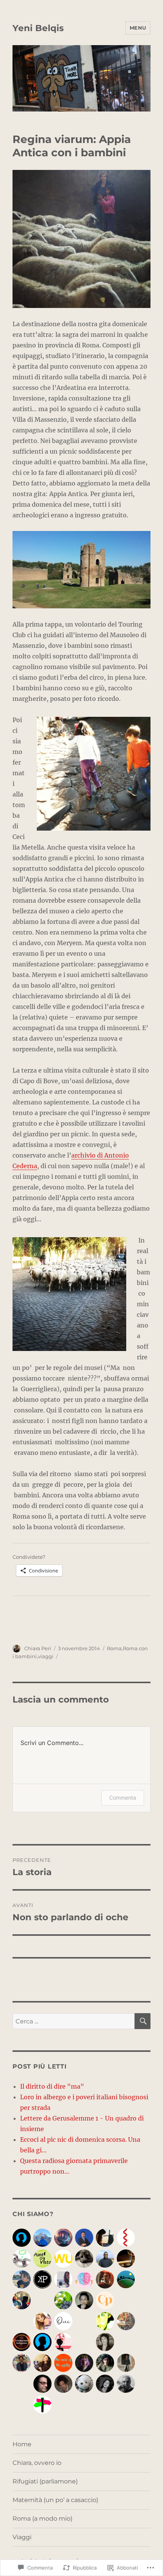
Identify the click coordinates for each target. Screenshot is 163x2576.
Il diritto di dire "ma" (52, 2086)
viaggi (46, 1656)
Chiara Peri (38, 1648)
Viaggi (22, 2537)
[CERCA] (143, 2021)
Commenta (123, 1798)
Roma (114, 1648)
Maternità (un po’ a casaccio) (55, 2500)
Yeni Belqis (38, 28)
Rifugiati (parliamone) (45, 2481)
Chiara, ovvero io (37, 2463)
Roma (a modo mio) (42, 2519)
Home (22, 2444)
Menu (138, 28)
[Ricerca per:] (74, 2021)
